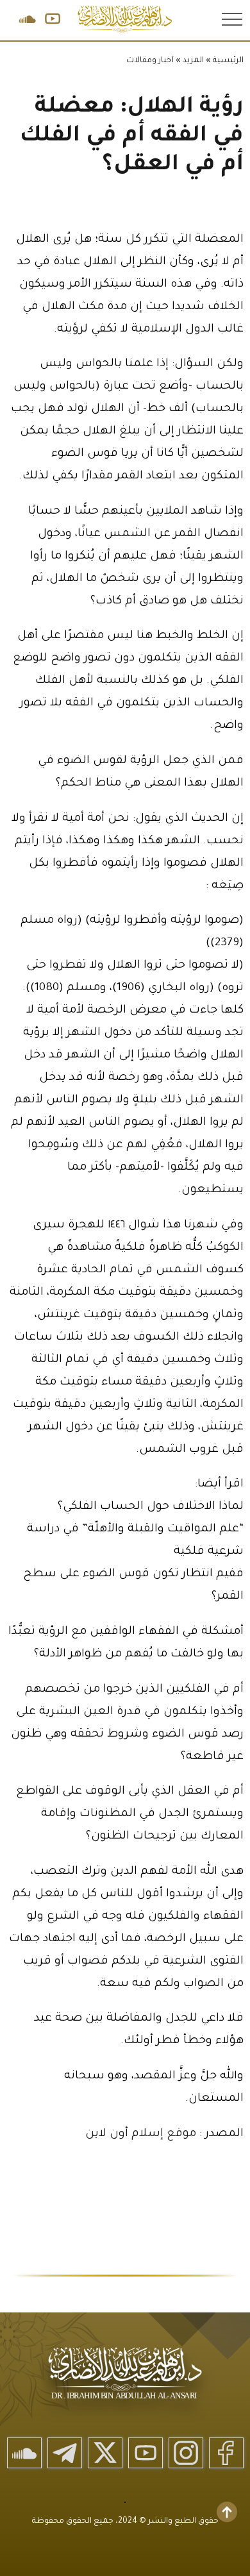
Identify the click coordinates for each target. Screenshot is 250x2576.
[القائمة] (231, 19)
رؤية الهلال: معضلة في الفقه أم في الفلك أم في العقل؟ (132, 137)
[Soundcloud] (24, 2453)
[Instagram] (186, 2453)
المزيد (193, 61)
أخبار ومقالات (150, 61)
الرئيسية (228, 61)
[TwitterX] (105, 2453)
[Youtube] (146, 2453)
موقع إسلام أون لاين (142, 2134)
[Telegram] (65, 2453)
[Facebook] (226, 2453)
